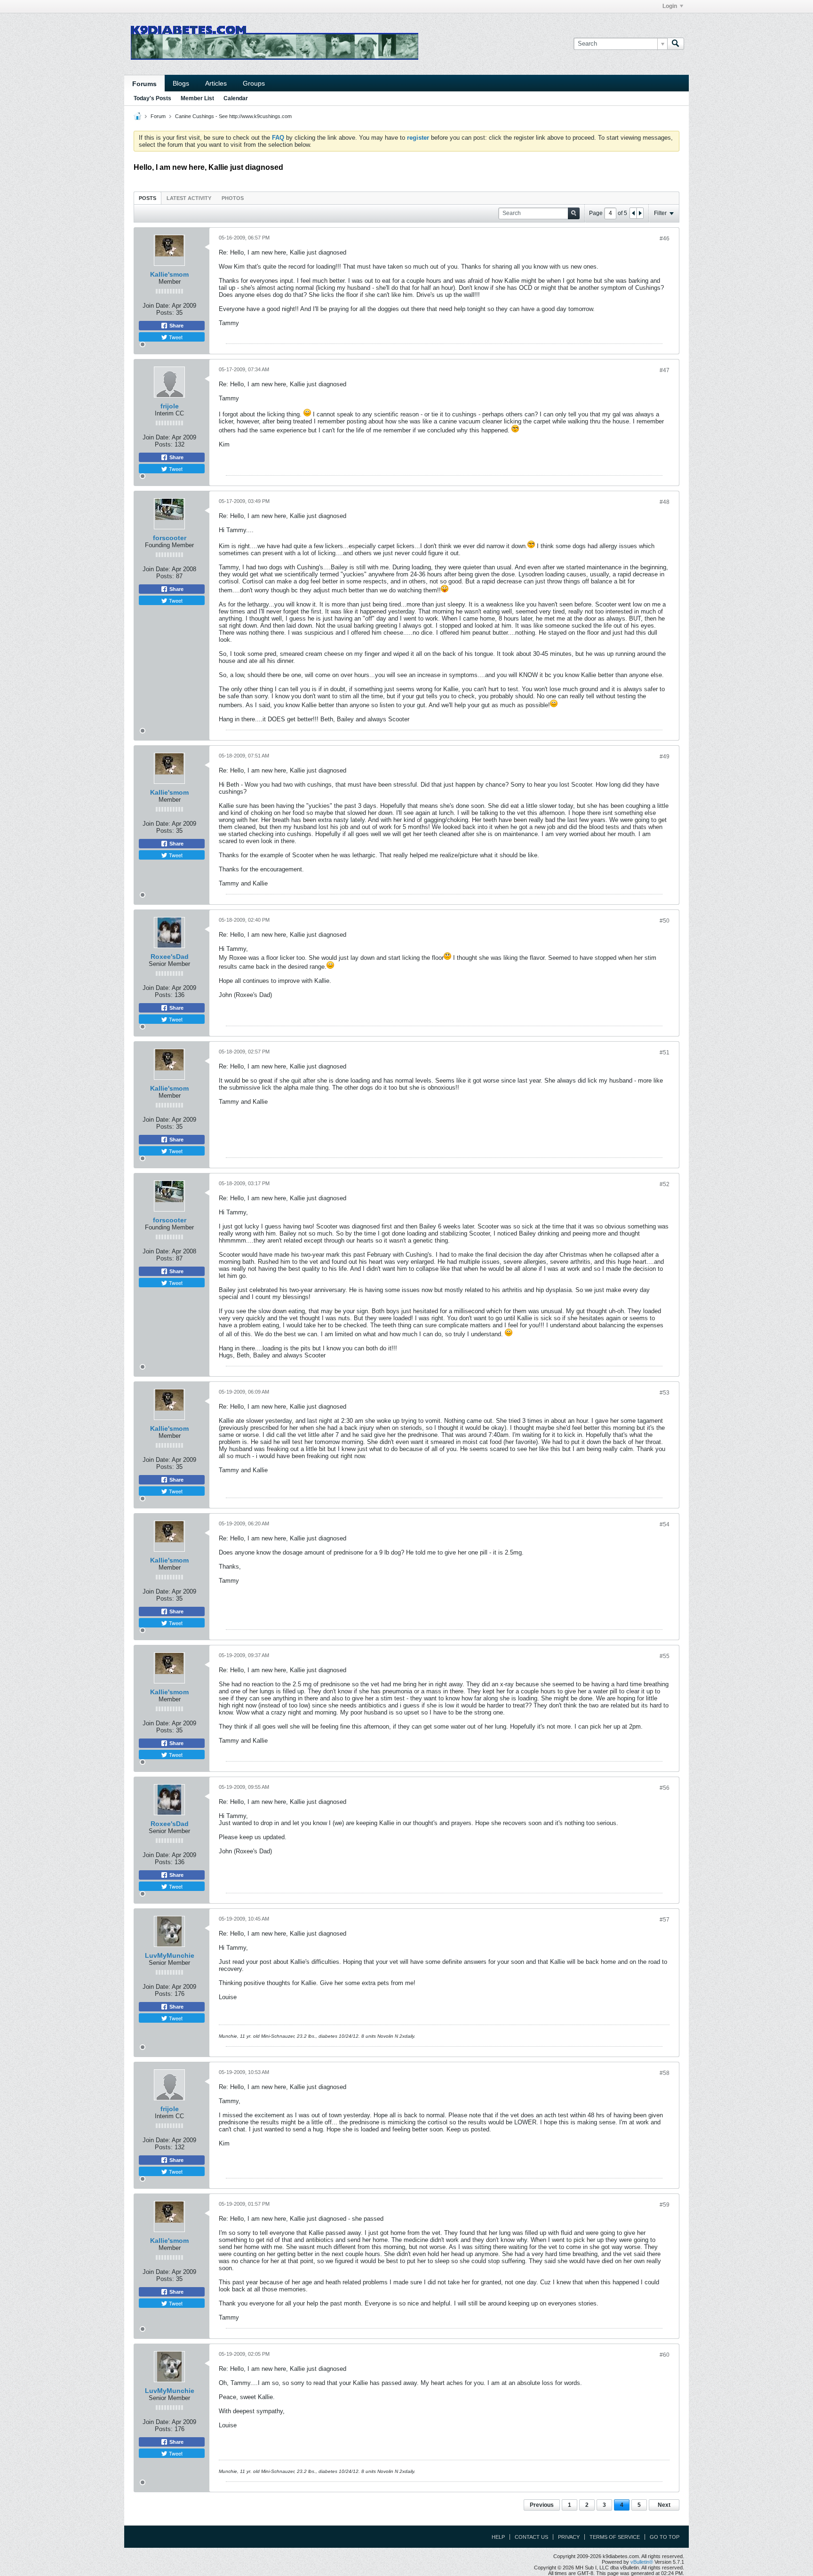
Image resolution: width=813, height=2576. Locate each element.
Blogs (181, 83)
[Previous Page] (633, 213)
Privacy (569, 2537)
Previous (542, 2505)
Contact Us (531, 2537)
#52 (665, 1184)
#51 (665, 1053)
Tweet (175, 337)
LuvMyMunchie (170, 1955)
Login (670, 6)
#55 (665, 1656)
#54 (665, 1524)
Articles (216, 83)
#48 (665, 502)
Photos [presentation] (233, 198)
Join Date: (156, 306)
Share (176, 326)
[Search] (676, 44)
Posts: (165, 313)
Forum (158, 116)
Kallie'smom (169, 274)
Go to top (665, 2537)
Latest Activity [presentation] (189, 198)
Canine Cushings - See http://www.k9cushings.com (233, 116)
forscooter (170, 538)
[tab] (147, 198)
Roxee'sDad (170, 957)
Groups (254, 83)
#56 (665, 1788)
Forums (144, 84)
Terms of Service (615, 2537)
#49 (665, 757)
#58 (665, 2073)
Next (664, 2505)
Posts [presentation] (147, 198)
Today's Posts (152, 98)
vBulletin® (642, 2562)
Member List (197, 98)
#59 (665, 2205)
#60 (665, 2355)
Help (498, 2537)
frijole (170, 406)
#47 (665, 370)
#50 (665, 921)
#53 (665, 1393)
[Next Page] (640, 213)
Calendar (236, 98)
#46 (665, 239)
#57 (665, 1920)
